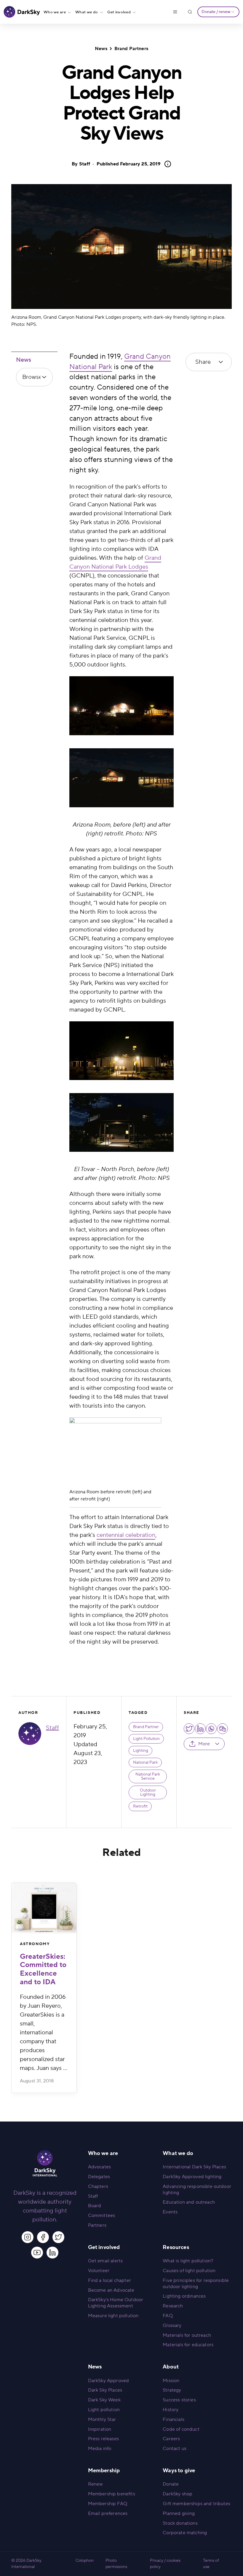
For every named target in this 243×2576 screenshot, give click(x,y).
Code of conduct (181, 2429)
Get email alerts (105, 2261)
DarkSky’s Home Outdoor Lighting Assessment (116, 2303)
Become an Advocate (111, 2290)
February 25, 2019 (129, 164)
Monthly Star (102, 2419)
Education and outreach (189, 2202)
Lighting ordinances (184, 2296)
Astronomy (35, 1944)
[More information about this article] (166, 164)
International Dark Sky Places (194, 2167)
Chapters (98, 2186)
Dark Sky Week (104, 2400)
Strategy (172, 2390)
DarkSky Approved (109, 2381)
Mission (171, 2381)
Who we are (55, 12)
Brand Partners (131, 49)
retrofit (140, 1806)
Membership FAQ (108, 2504)
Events (170, 2212)
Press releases (103, 2439)
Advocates (99, 2167)
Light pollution (104, 2410)
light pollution (146, 1739)
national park (145, 1762)
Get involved (119, 12)
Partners (97, 2225)
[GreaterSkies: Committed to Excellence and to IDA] (44, 1908)
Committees (102, 2215)
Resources (176, 2247)
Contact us (175, 2449)
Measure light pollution (113, 2316)
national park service (148, 1776)
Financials (174, 2419)
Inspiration (100, 2429)
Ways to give (179, 2471)
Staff (85, 164)
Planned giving (179, 2513)
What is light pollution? (188, 2261)
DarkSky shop (178, 2494)
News (101, 49)
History (171, 2410)
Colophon (85, 2561)
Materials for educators (188, 2345)
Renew (96, 2484)
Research (173, 2306)
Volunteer (99, 2271)
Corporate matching (185, 2533)
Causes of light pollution (189, 2271)
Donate (171, 2484)
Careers (171, 2439)
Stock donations (180, 2523)
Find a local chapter (109, 2280)
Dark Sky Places (105, 2390)
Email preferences (108, 2513)
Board (95, 2206)
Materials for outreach (187, 2335)
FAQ (168, 2316)
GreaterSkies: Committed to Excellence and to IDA (43, 1969)
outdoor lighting (148, 1792)
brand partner (146, 1727)
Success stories (179, 2400)
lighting (141, 1751)
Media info (100, 2449)
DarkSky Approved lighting (192, 2177)
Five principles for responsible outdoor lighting (196, 2284)
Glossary (172, 2325)
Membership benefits (112, 2494)
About (171, 2367)
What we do (87, 12)
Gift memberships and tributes (196, 2504)
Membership (104, 2471)
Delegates (99, 2177)
